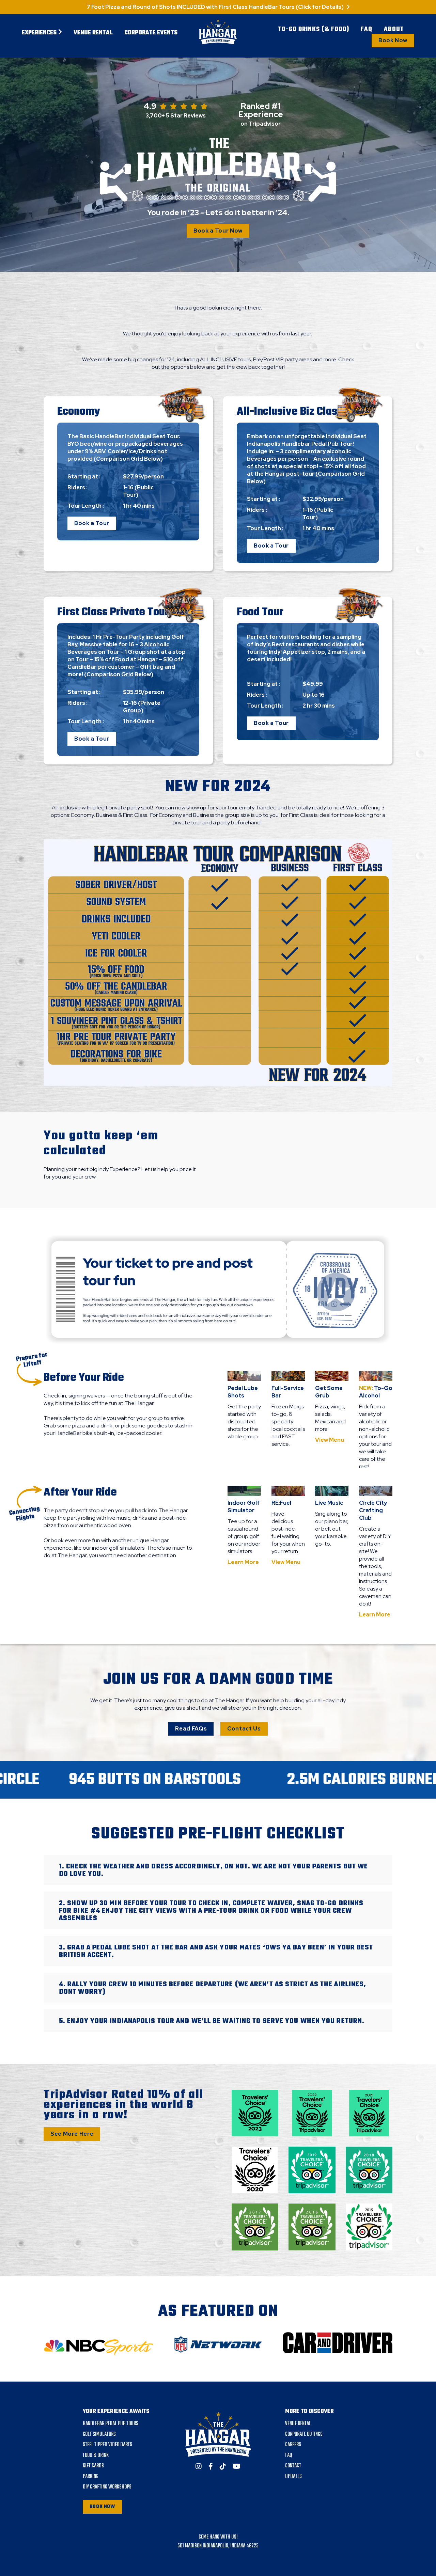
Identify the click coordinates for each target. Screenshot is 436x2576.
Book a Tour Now (218, 231)
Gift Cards (93, 2466)
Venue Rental (93, 33)
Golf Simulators (99, 2434)
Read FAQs (191, 1729)
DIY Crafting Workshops (107, 2487)
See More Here (72, 2134)
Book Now (393, 40)
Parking (91, 2477)
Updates (293, 2477)
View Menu (330, 1440)
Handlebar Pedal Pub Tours (111, 2424)
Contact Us (244, 1729)
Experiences (40, 33)
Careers (293, 2445)
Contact (293, 2466)
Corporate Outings (304, 2434)
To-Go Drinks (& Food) (314, 30)
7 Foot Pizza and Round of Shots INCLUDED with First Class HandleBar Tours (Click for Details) (216, 7)
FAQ (367, 30)
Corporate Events (151, 33)
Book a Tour (92, 523)
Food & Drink (96, 2455)
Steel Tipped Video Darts (107, 2445)
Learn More (243, 1562)
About (394, 30)
